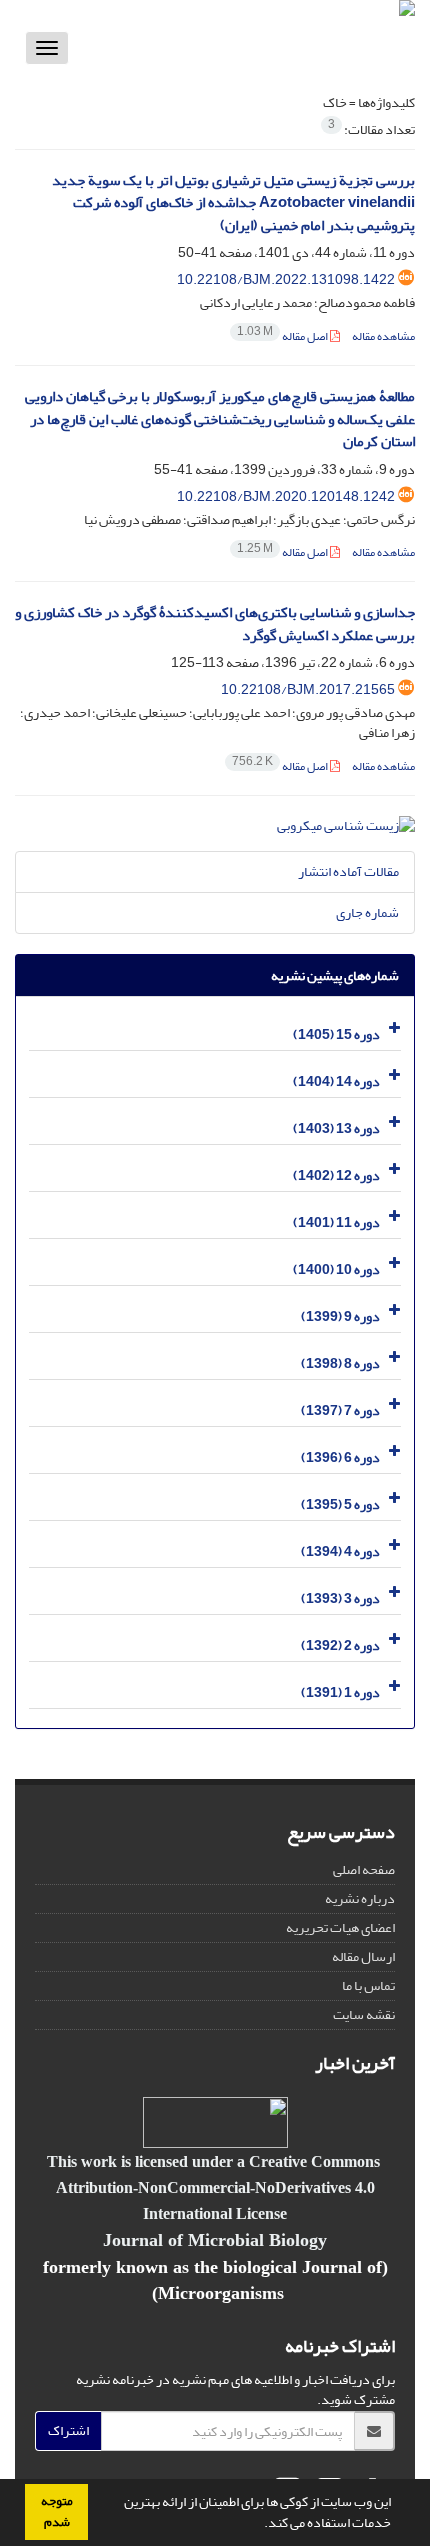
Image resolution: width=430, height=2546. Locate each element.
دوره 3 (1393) (340, 1598)
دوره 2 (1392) (340, 1645)
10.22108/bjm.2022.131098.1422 (286, 279)
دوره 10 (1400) (336, 1269)
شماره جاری (367, 912)
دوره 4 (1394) (340, 1551)
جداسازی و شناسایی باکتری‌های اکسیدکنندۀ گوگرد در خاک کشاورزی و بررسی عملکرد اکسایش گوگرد (215, 624)
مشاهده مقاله (383, 336)
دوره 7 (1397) (340, 1410)
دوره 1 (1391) (340, 1692)
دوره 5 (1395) (340, 1504)
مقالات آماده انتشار (348, 871)
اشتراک (68, 2430)
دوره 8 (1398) (340, 1363)
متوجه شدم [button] (57, 2511)
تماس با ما (368, 1985)
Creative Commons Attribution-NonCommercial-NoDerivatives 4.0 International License (218, 2187)
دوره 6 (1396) (340, 1457)
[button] (259, 2525)
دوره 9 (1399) (340, 1316)
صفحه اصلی (364, 1869)
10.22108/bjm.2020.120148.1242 (286, 496)
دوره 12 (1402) (336, 1175)
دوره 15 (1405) (336, 1034)
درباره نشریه (360, 1898)
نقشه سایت (364, 2014)
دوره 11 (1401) (336, 1222)
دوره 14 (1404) (336, 1081)
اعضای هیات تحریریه (340, 1927)
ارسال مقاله (363, 1956)
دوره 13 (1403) (336, 1128)
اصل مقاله (283, 336)
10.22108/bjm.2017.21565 (308, 689)
